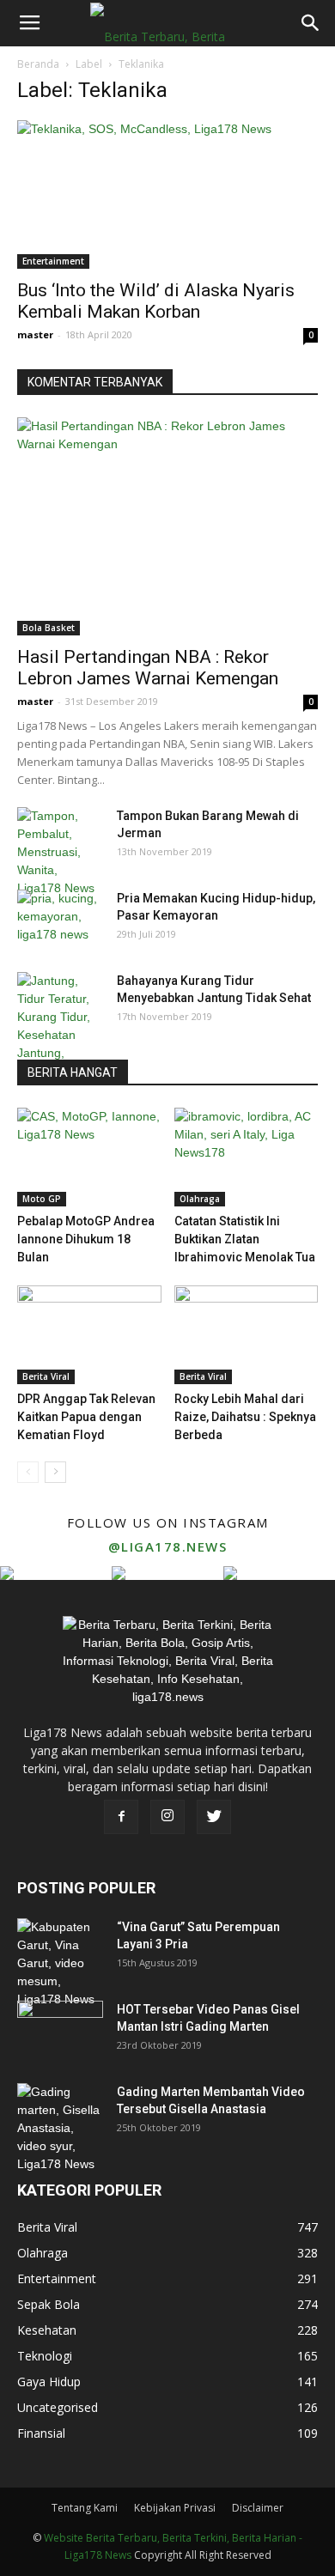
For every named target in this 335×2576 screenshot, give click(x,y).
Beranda (38, 64)
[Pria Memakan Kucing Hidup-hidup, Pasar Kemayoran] (60, 920)
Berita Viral (46, 1376)
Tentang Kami (85, 2508)
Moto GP (42, 1199)
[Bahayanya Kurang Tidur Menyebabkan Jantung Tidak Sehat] (60, 1026)
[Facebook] (121, 1817)
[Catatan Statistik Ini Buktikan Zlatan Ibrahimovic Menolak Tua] (247, 1157)
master (35, 334)
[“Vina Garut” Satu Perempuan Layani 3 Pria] (60, 1963)
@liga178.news (168, 1546)
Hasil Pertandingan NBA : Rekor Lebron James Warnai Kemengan (148, 668)
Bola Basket (49, 628)
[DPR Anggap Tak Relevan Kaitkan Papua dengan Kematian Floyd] (89, 1335)
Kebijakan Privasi (175, 2508)
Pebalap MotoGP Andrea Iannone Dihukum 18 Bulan (86, 1239)
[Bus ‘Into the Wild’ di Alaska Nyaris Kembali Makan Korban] (167, 194)
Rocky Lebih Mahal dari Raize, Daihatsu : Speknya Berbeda (245, 1417)
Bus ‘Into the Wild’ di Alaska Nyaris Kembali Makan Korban (156, 301)
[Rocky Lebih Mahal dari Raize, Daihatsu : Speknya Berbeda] (247, 1335)
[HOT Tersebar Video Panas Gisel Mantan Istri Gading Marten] (60, 2031)
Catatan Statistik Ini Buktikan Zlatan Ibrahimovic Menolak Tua (245, 1239)
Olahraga (200, 1199)
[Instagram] (167, 1817)
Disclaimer (258, 2508)
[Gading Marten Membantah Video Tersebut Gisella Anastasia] (60, 2128)
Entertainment (53, 261)
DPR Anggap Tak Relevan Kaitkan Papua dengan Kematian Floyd (86, 1417)
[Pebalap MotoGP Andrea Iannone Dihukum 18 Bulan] (89, 1157)
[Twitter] (214, 1817)
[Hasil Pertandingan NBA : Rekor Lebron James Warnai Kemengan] (167, 526)
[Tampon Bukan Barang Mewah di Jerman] (60, 852)
